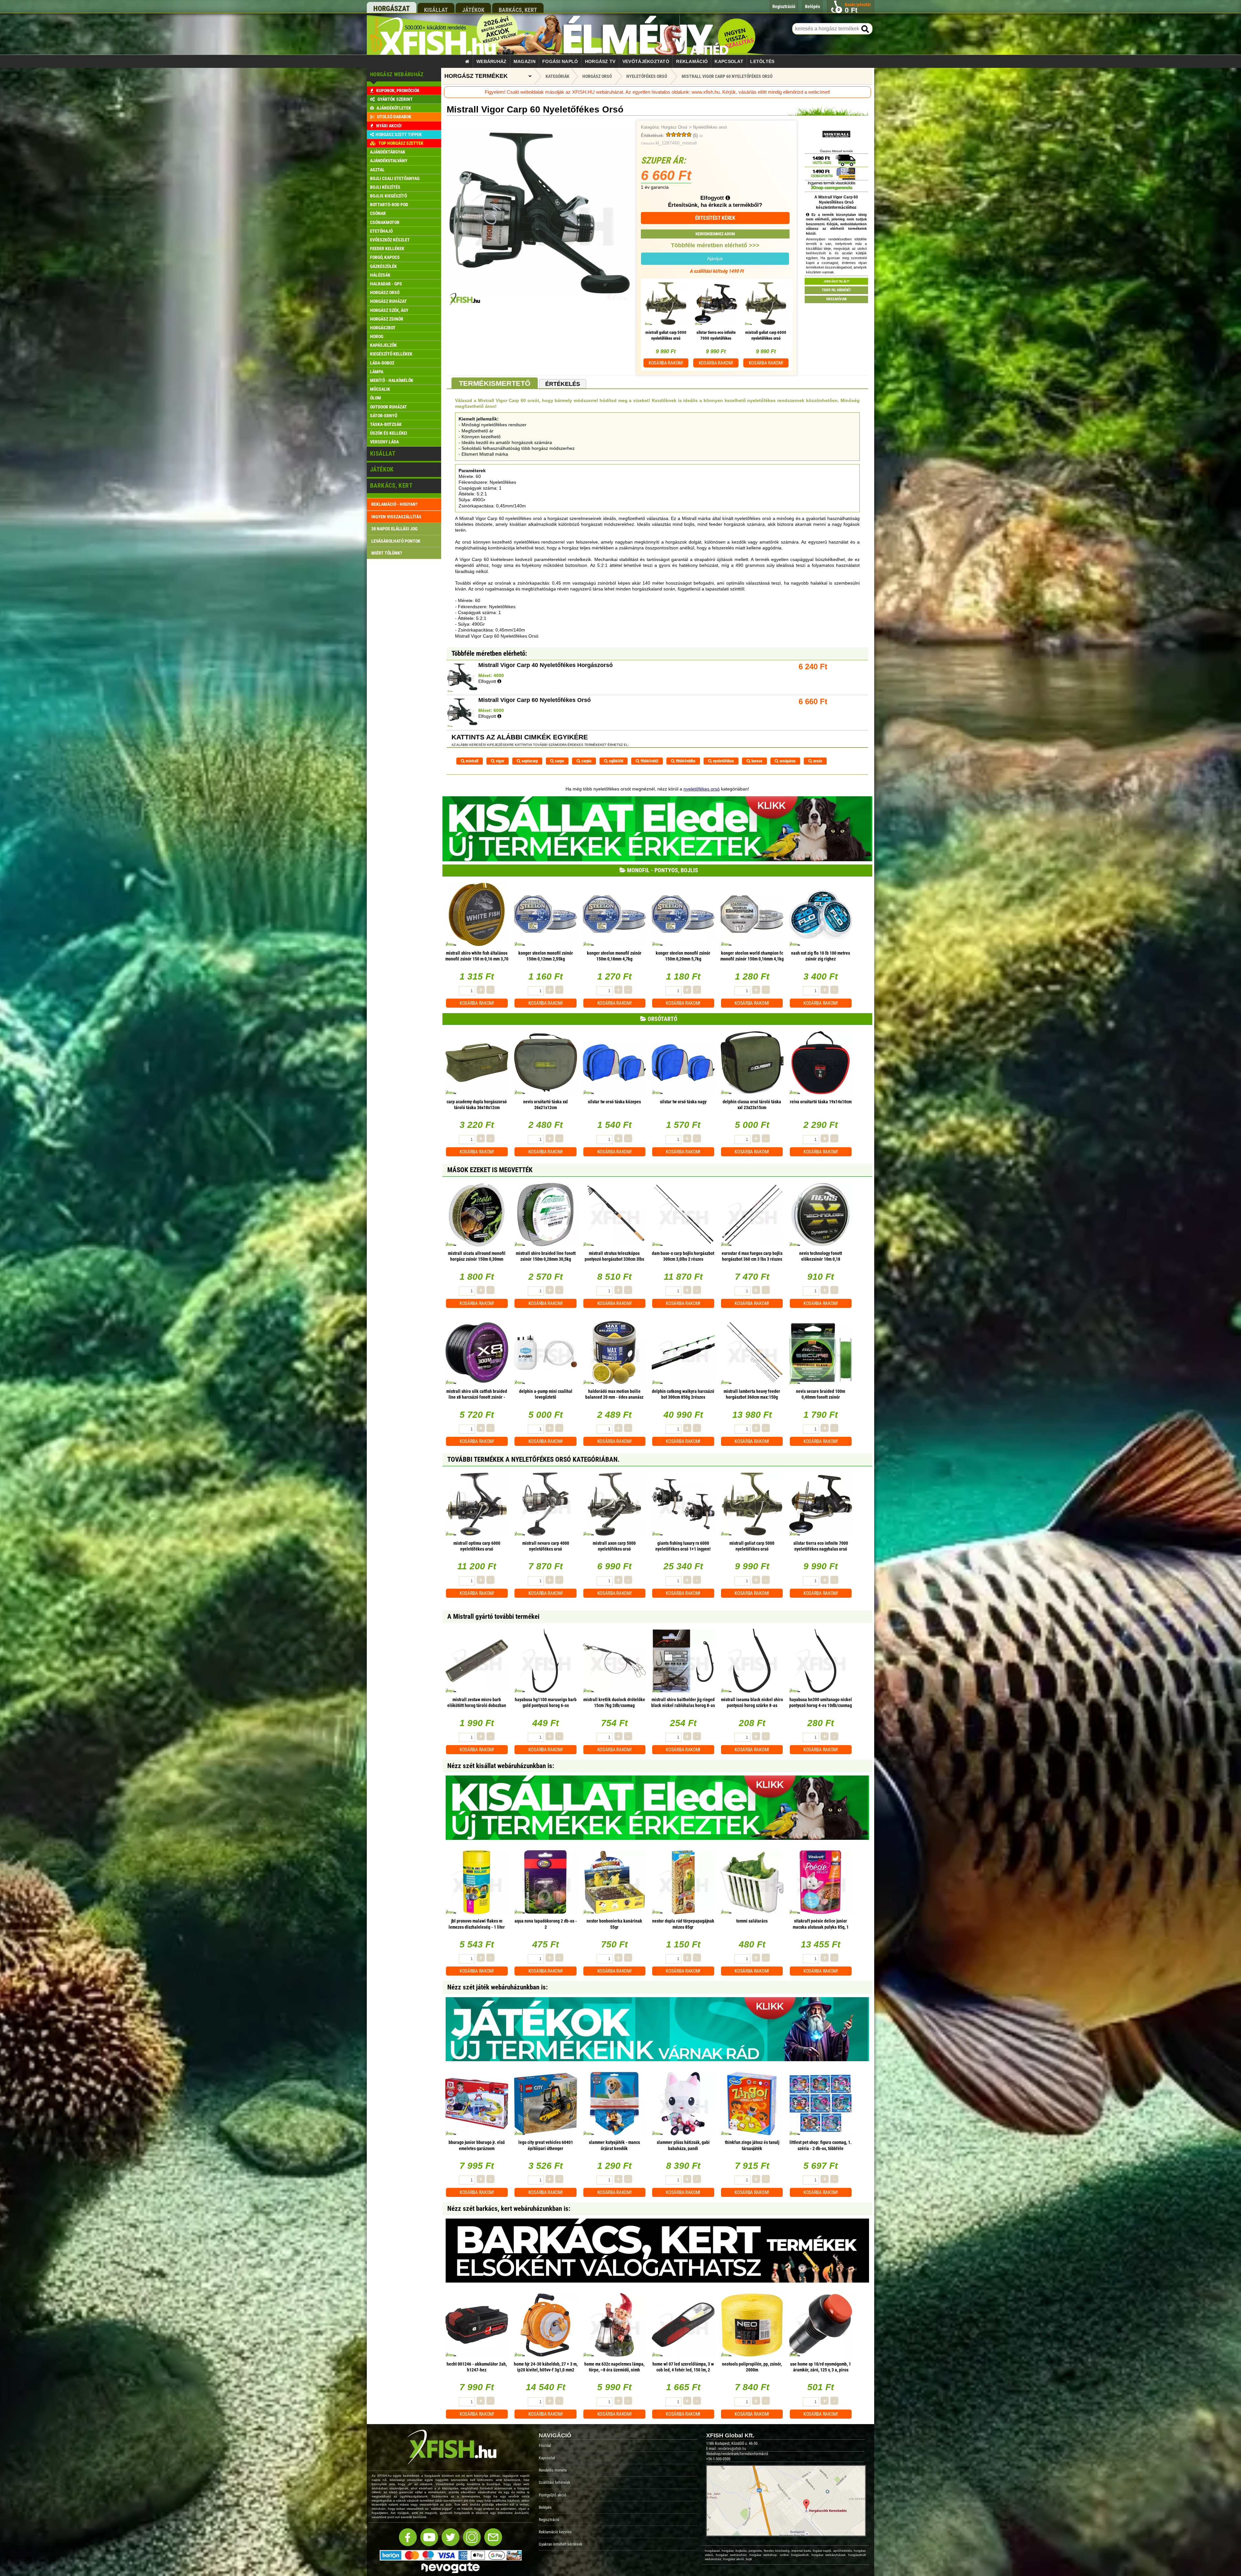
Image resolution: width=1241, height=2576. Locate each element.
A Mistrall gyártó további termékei (493, 1617)
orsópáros (787, 761)
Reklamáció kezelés (555, 2532)
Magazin (525, 61)
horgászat (392, 9)
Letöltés (762, 61)
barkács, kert (518, 10)
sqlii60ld (615, 761)
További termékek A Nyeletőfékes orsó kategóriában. (533, 1459)
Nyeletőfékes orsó (710, 127)
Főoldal (545, 2446)
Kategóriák (557, 76)
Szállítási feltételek (555, 2482)
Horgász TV (600, 61)
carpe (559, 761)
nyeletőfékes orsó (702, 789)
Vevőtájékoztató (646, 61)
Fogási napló (560, 61)
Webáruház (492, 61)
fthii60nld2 (649, 761)
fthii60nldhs (685, 761)
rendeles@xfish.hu (732, 2449)
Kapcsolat (729, 61)
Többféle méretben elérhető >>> (715, 245)
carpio (586, 761)
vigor (499, 761)
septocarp (529, 761)
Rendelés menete (553, 2470)
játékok (473, 10)
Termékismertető (495, 383)
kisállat (436, 10)
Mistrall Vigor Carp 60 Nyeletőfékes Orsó (727, 76)
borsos (756, 761)
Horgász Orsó (674, 127)
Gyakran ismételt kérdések (561, 2544)
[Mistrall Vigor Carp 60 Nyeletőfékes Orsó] (539, 304)
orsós (817, 761)
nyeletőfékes (723, 761)
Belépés (545, 2507)
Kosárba (666, 363)
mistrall (472, 761)
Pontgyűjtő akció (553, 2495)
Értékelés (563, 384)
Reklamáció (692, 61)
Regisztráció (549, 2520)
